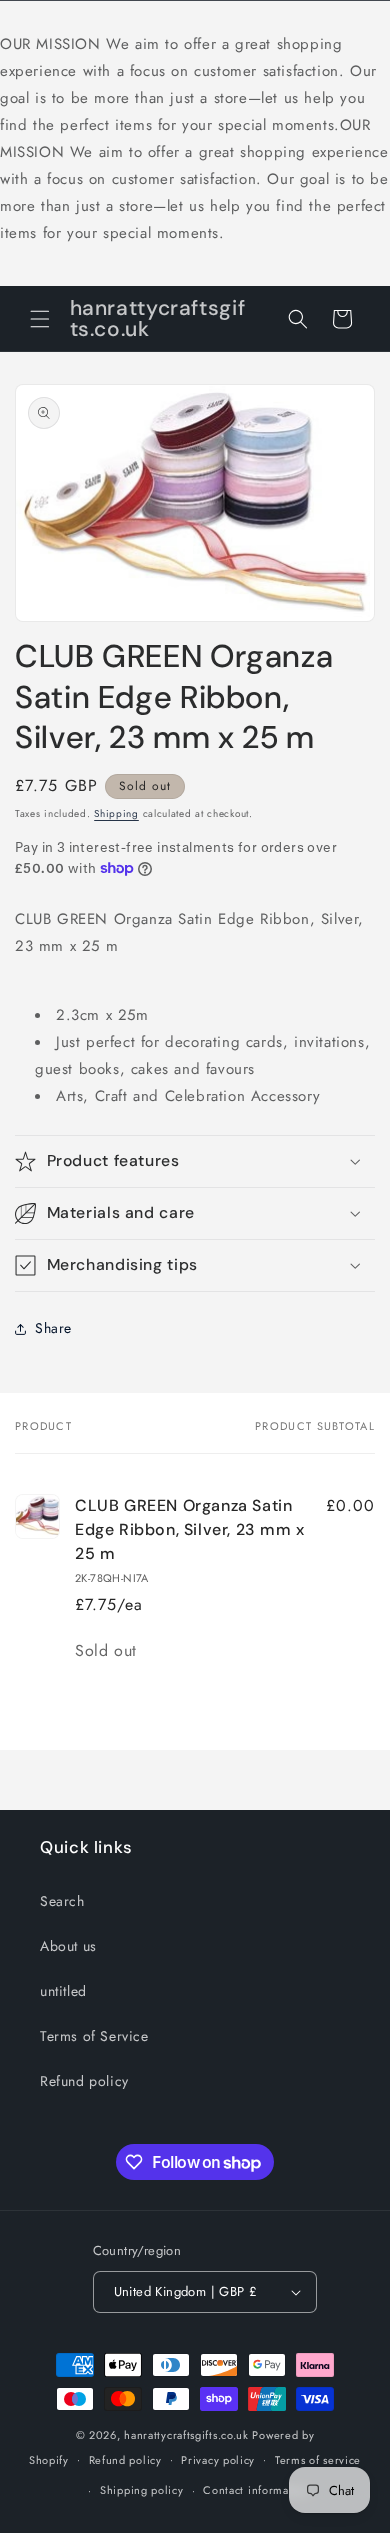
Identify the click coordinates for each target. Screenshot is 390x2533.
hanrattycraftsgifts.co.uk (186, 2435)
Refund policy (84, 2081)
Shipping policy (142, 2490)
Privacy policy (218, 2460)
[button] (40, 319)
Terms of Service (94, 2036)
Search (62, 1901)
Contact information (256, 2490)
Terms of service (318, 2460)
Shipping (116, 813)
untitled (63, 1991)
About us (68, 1946)
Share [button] (53, 1328)
